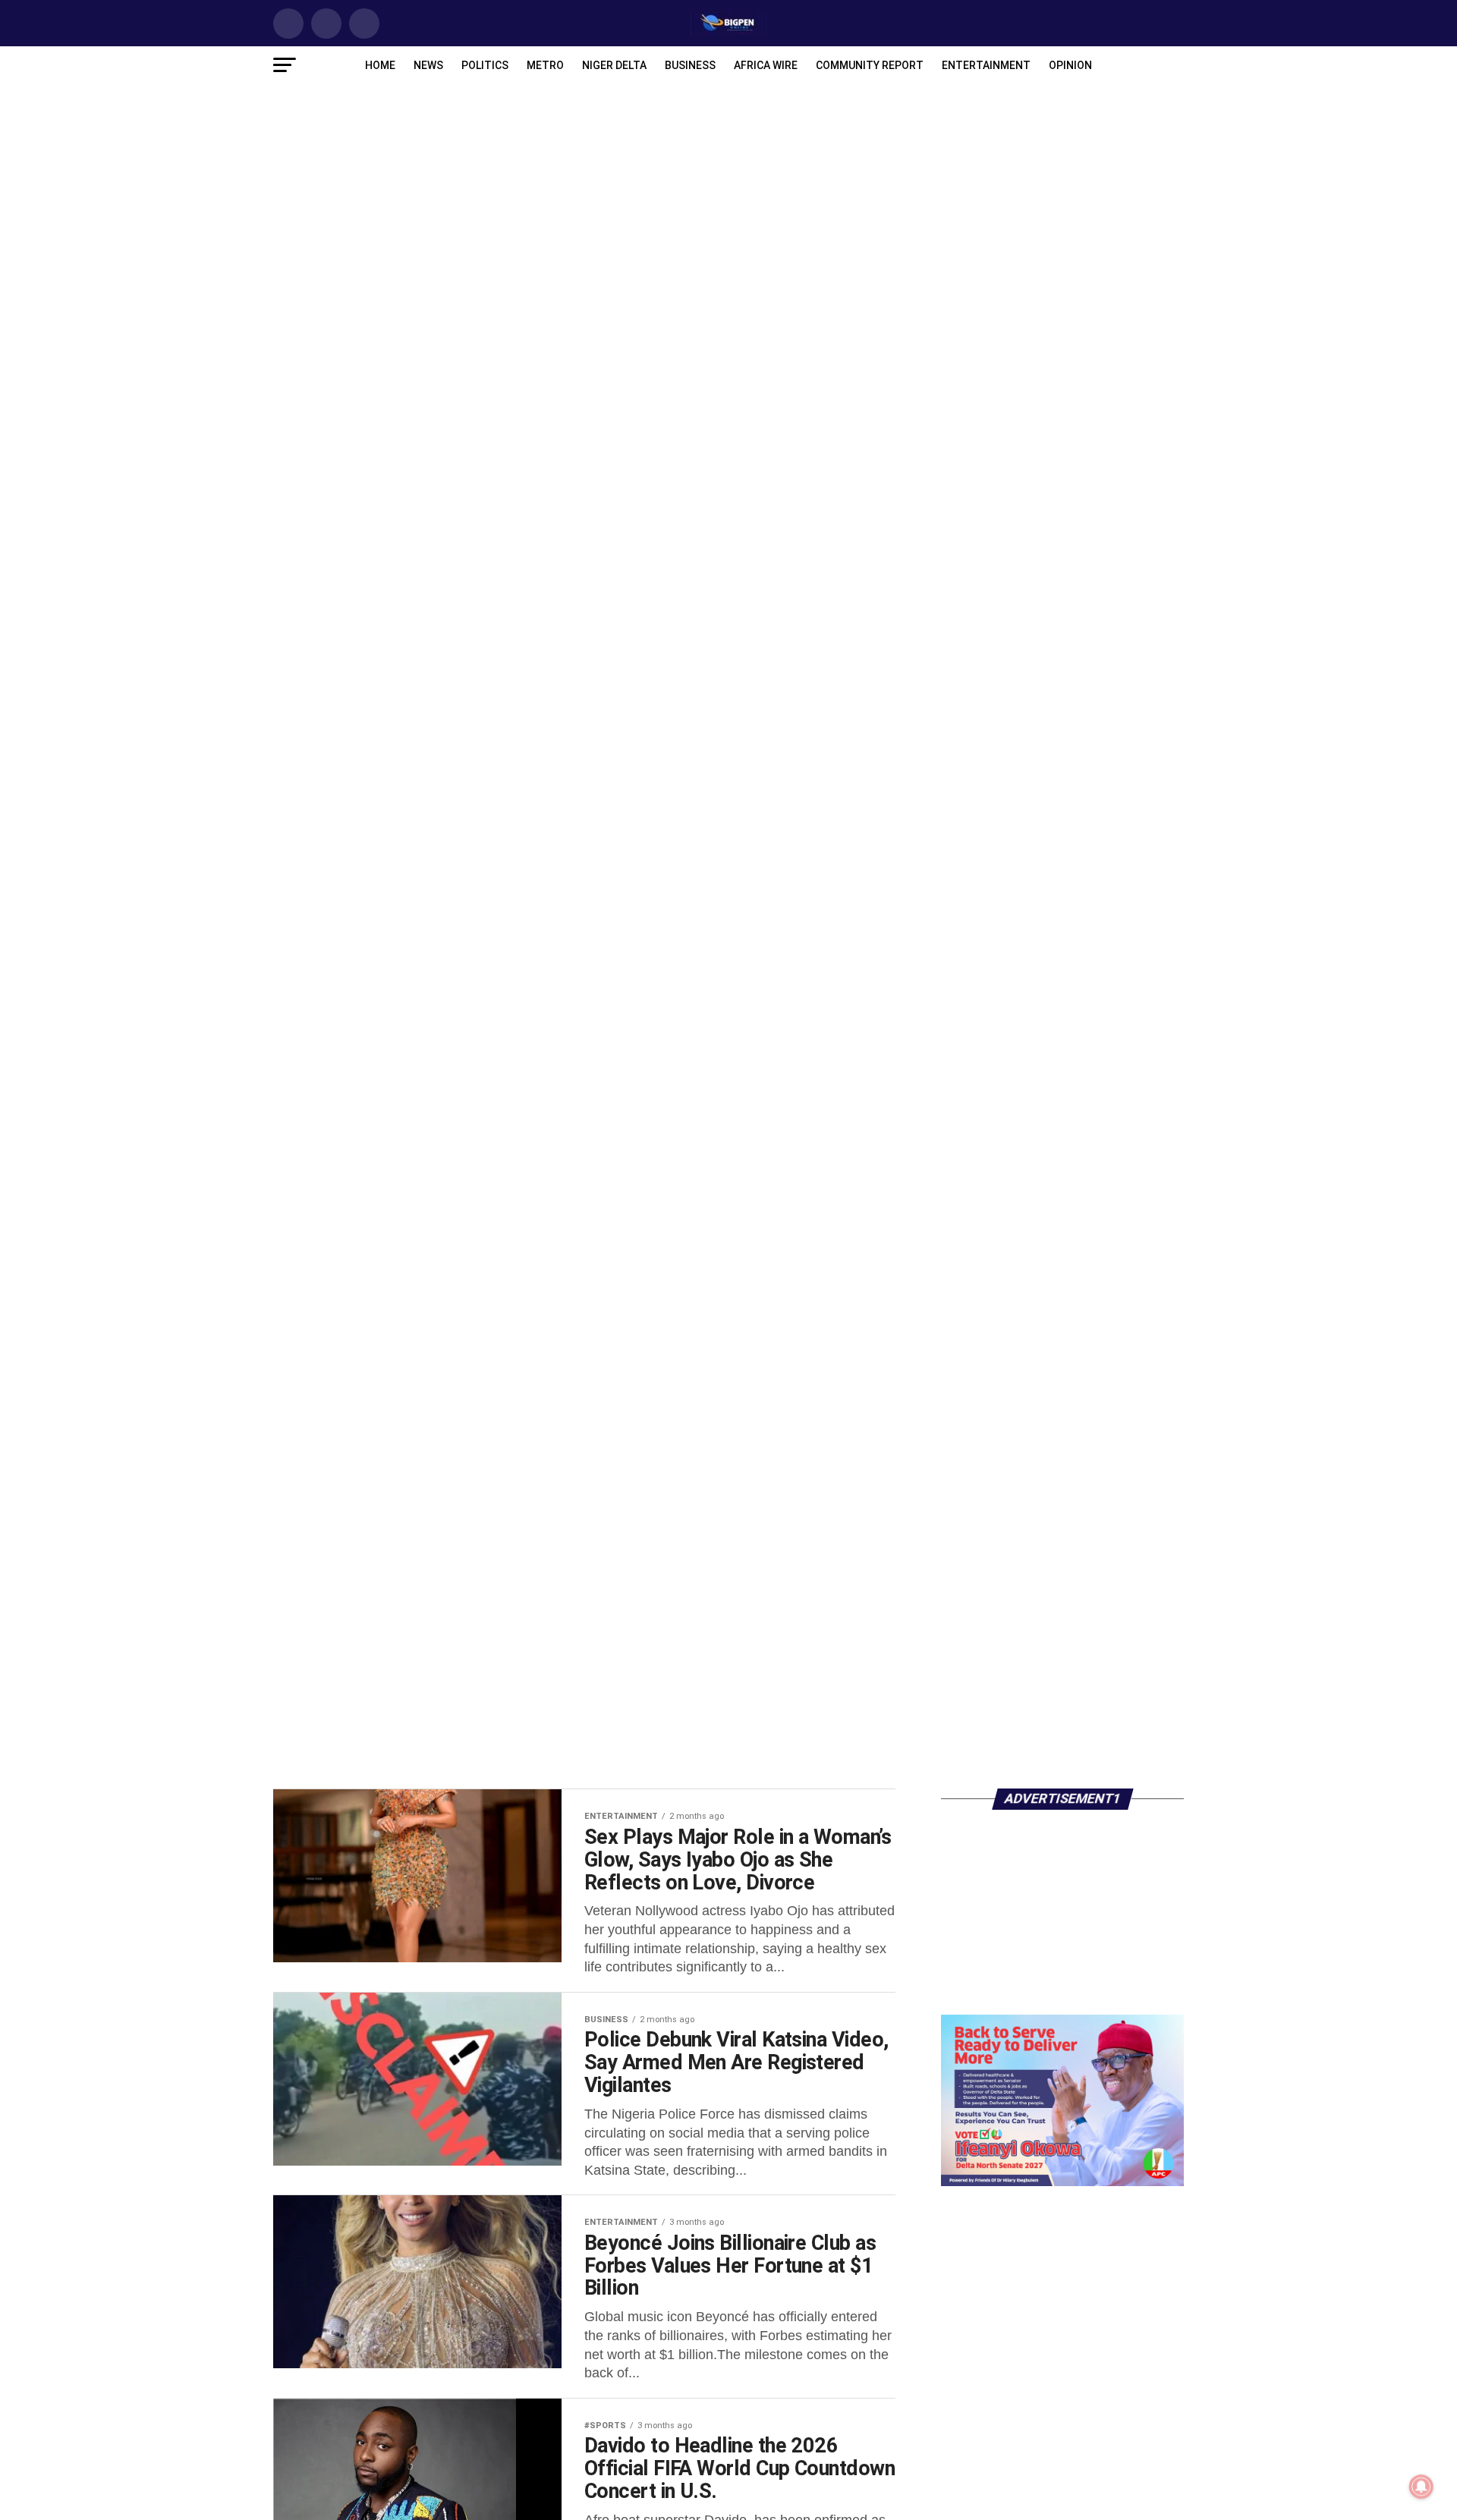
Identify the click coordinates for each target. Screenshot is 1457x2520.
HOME (380, 65)
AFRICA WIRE (766, 65)
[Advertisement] (1062, 1678)
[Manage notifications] (1421, 2487)
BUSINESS (690, 65)
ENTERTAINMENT (986, 65)
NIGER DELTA (614, 65)
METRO (545, 65)
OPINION (1070, 65)
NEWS (428, 65)
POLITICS (485, 65)
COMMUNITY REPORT (870, 65)
